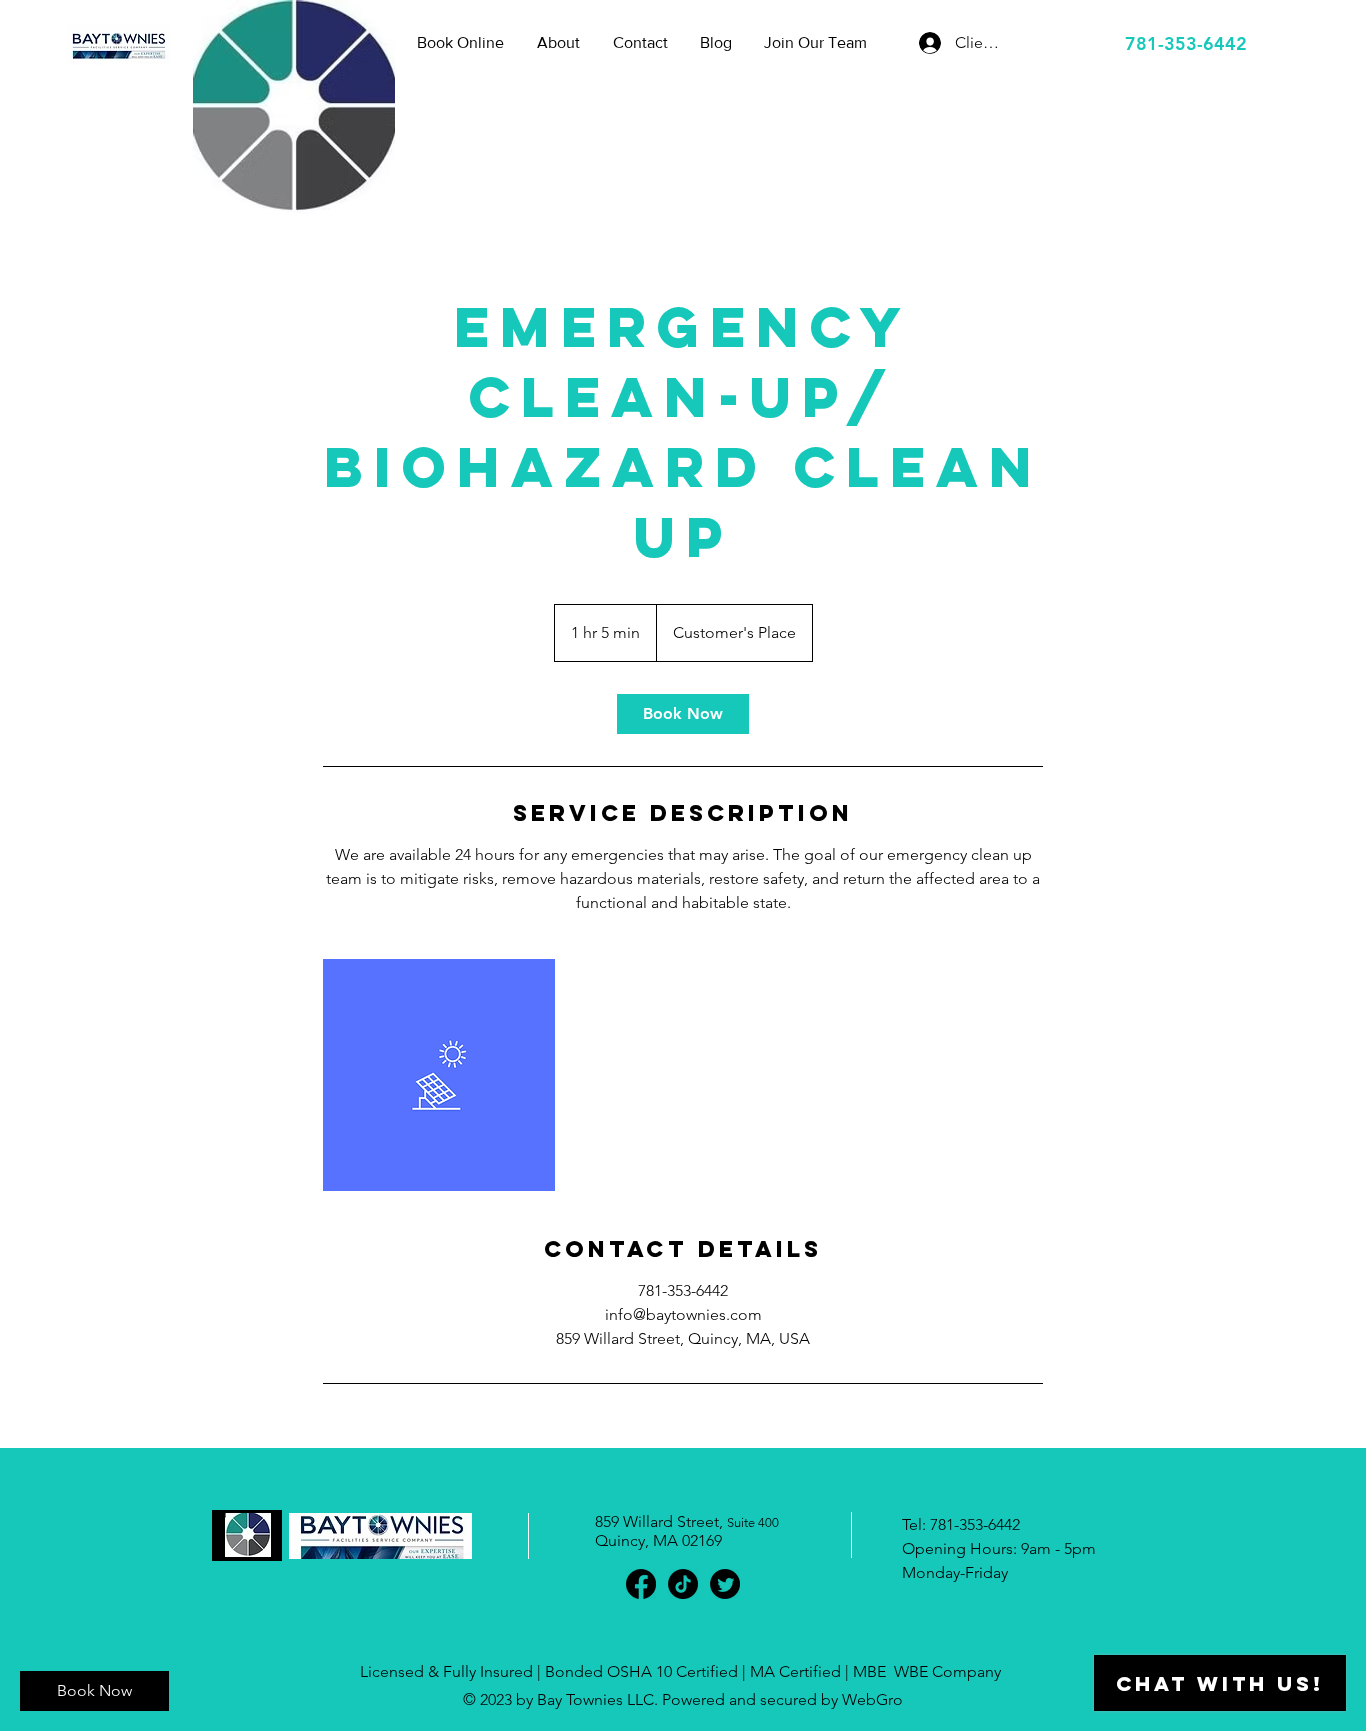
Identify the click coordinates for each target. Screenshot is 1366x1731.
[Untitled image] (439, 1075)
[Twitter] (725, 1584)
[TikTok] (683, 1584)
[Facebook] (641, 1584)
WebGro (872, 1699)
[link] (683, 714)
